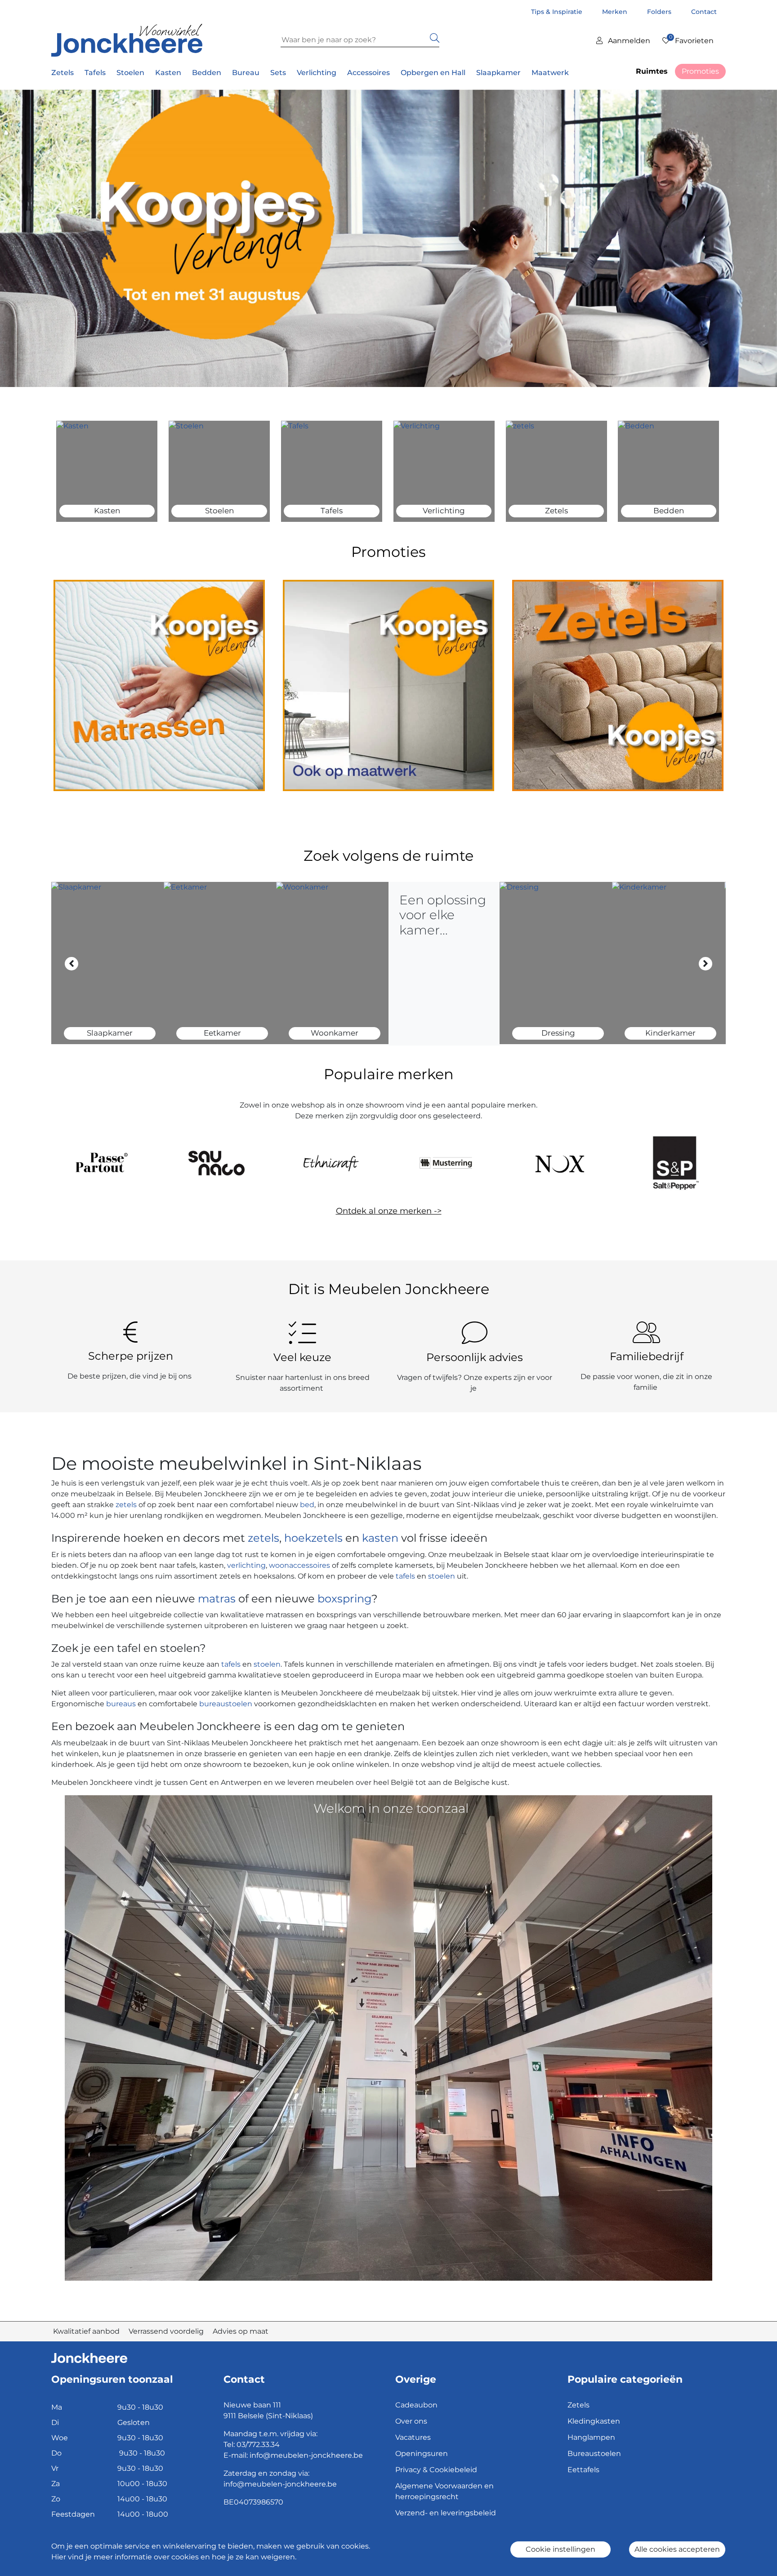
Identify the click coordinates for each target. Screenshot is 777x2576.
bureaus (121, 1704)
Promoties (700, 71)
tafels (405, 1576)
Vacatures (413, 2437)
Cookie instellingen (560, 2549)
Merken (616, 12)
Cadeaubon (416, 2405)
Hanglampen (591, 2437)
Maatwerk (550, 73)
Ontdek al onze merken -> (389, 1211)
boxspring (344, 1599)
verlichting (246, 1565)
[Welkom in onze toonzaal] (388, 2037)
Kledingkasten (594, 2421)
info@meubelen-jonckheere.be (306, 2455)
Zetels (578, 2405)
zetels (127, 1505)
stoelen (442, 1576)
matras (217, 1599)
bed (306, 1505)
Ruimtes (652, 71)
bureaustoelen (226, 1704)
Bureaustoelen (594, 2454)
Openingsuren (422, 2454)
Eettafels (583, 2470)
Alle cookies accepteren (677, 2549)
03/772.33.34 (258, 2445)
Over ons (411, 2421)
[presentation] (71, 964)
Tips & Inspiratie (558, 12)
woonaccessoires (299, 1565)
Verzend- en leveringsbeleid (446, 2513)
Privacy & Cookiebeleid (436, 2470)
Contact (704, 12)
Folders (660, 12)
